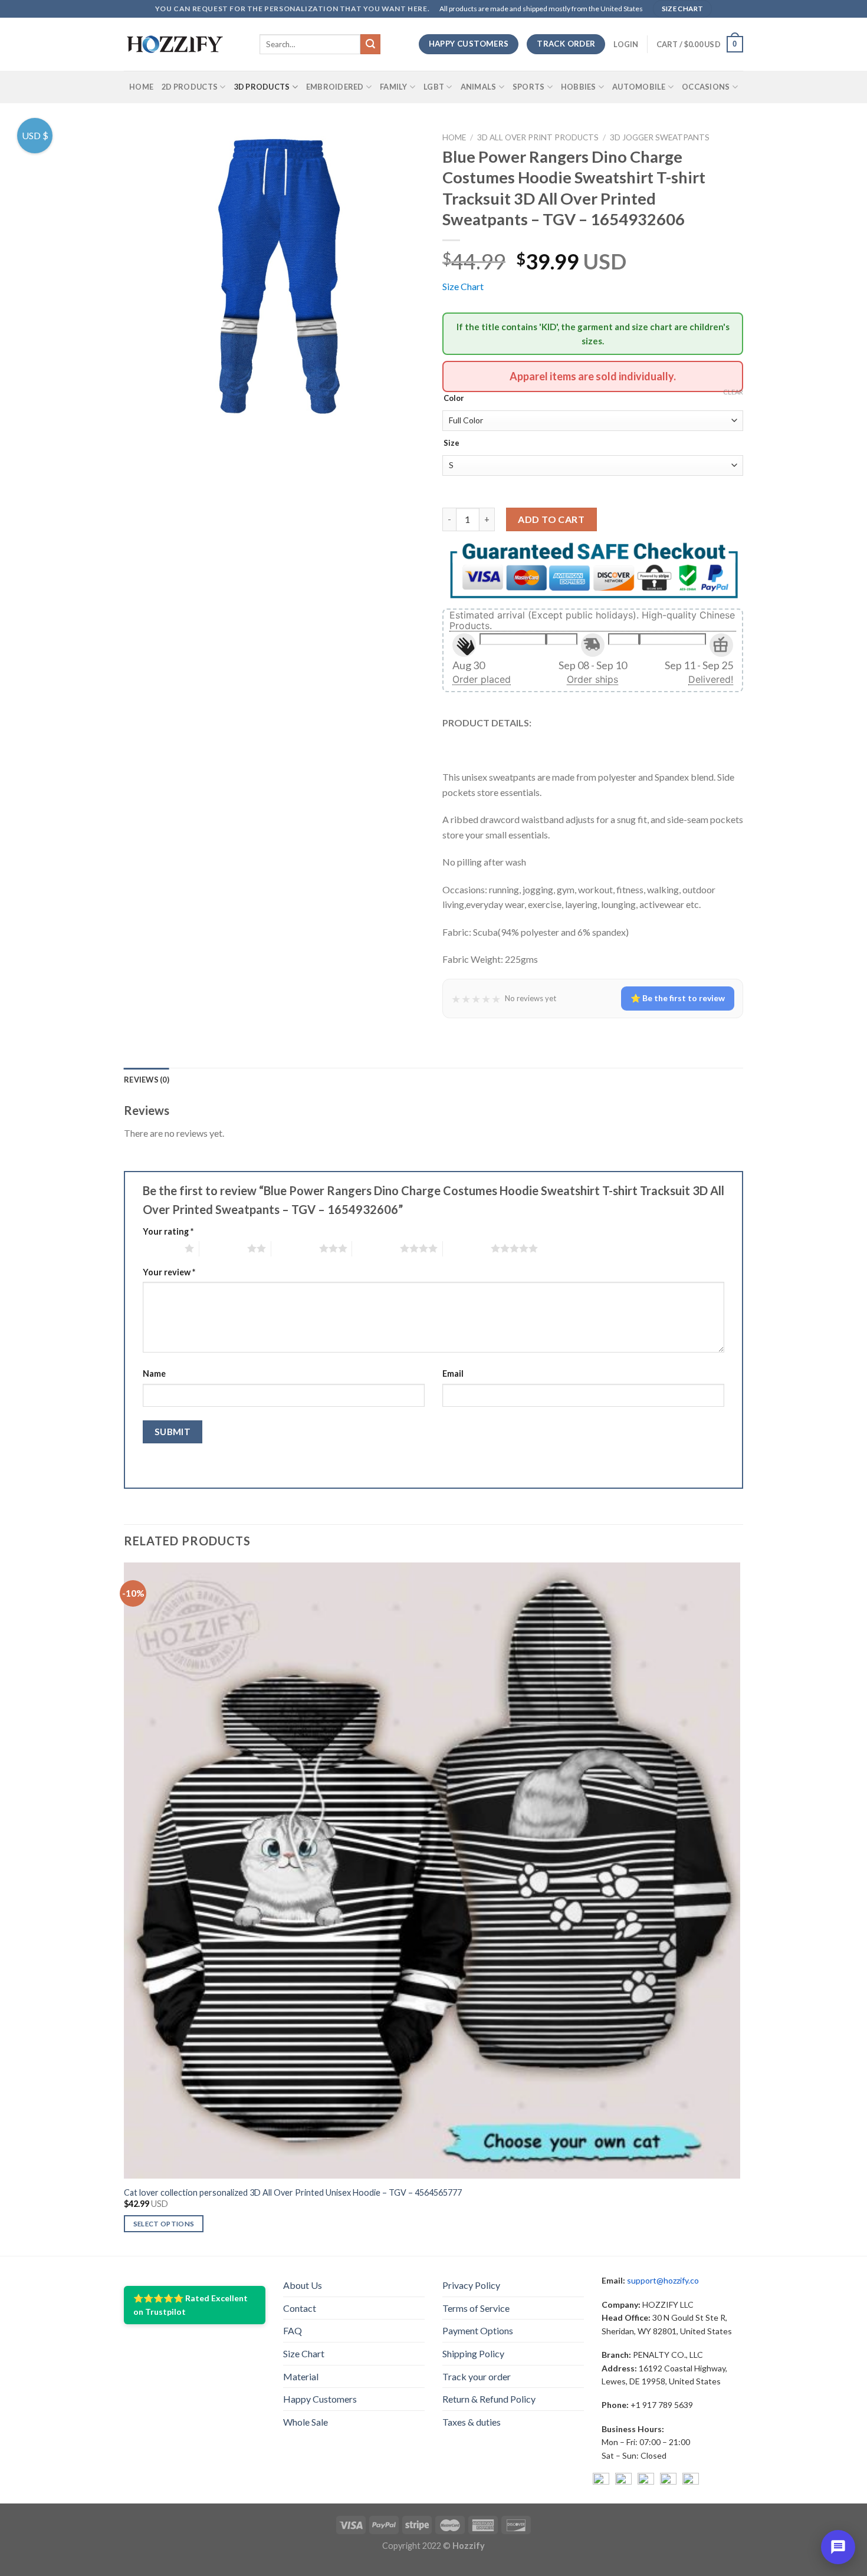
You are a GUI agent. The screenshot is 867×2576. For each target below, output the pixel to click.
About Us (303, 2285)
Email (453, 1373)
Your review (169, 1272)
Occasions (706, 87)
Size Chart (463, 286)
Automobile (639, 87)
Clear (733, 392)
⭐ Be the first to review (678, 998)
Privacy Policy (471, 2285)
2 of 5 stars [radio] (223, 1248)
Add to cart (551, 519)
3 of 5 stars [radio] (295, 1248)
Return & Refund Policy (489, 2399)
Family (394, 87)
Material (301, 2376)
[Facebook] (601, 2481)
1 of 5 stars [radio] (161, 1248)
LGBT (434, 87)
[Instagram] (623, 2481)
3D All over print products (538, 137)
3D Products (262, 87)
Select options (164, 2224)
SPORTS (529, 87)
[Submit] (370, 44)
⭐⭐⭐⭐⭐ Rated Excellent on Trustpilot (191, 2304)
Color (454, 399)
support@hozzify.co (663, 2280)
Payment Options (478, 2330)
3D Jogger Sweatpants (660, 137)
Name (154, 1373)
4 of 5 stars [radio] (376, 1248)
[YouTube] (646, 2481)
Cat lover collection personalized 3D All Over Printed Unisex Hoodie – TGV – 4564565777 (293, 2192)
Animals (479, 87)
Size (451, 443)
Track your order (477, 2376)
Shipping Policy (473, 2353)
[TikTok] (691, 2481)
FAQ (293, 2330)
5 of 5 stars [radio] (467, 1248)
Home (141, 87)
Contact (300, 2308)
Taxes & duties (472, 2422)
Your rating (168, 1231)
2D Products (190, 87)
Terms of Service (476, 2308)
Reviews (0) (147, 1080)
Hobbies (579, 87)
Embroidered (335, 87)
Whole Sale (306, 2422)
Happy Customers (320, 2399)
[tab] (147, 1080)
